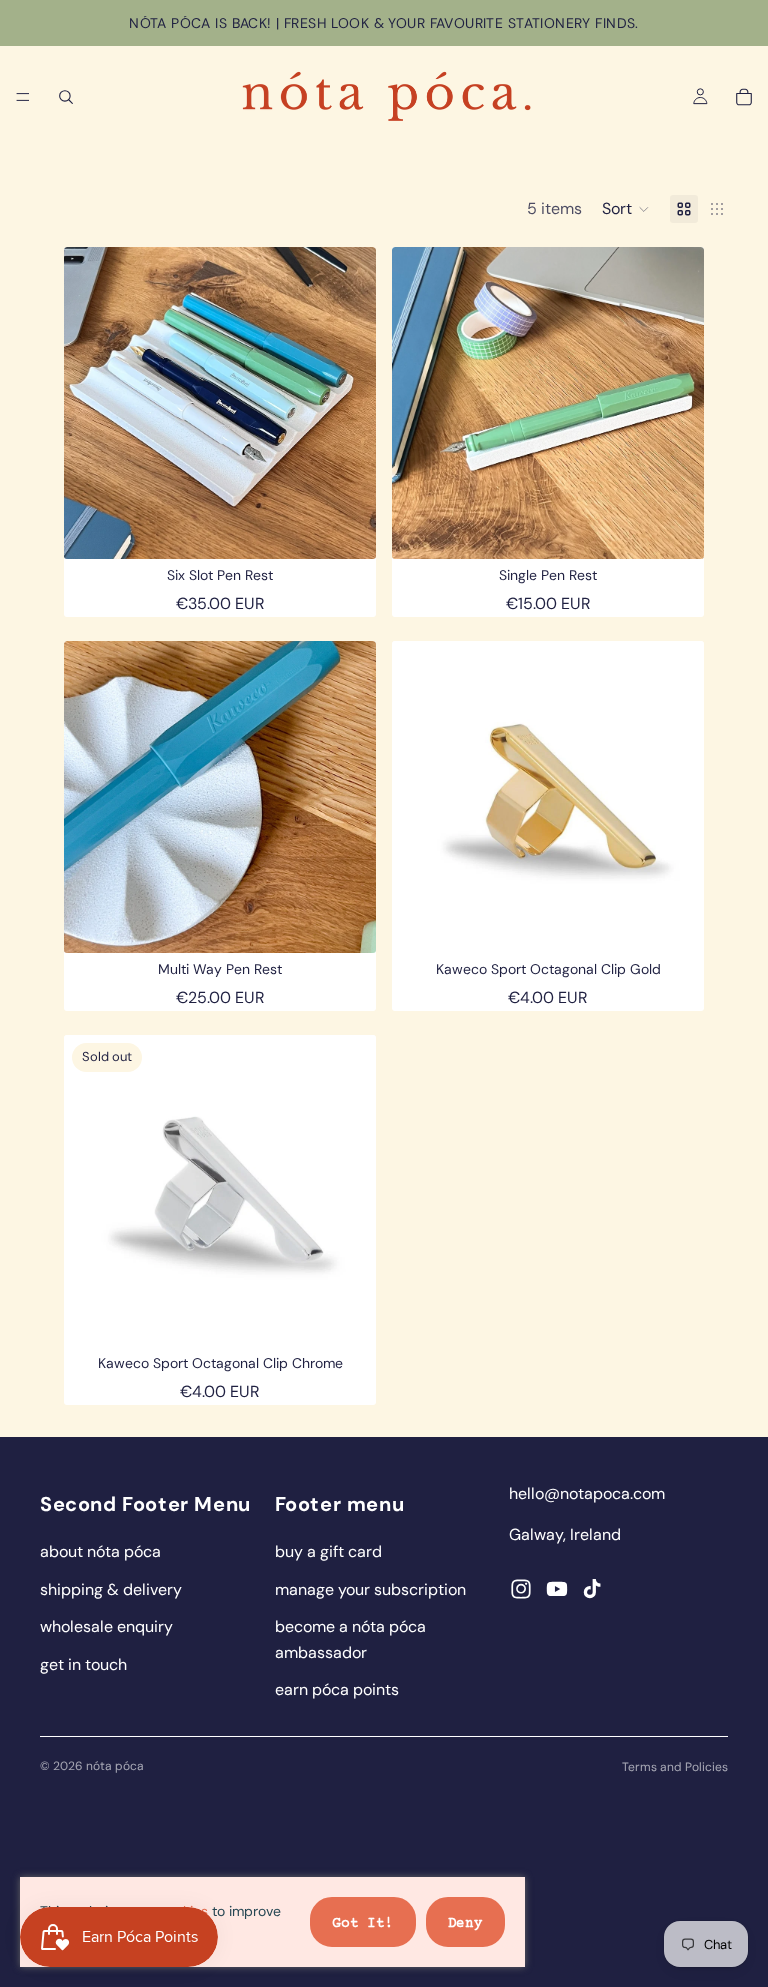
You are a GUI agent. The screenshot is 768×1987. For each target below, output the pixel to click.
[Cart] (744, 97)
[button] (626, 209)
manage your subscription (370, 1589)
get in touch (83, 1664)
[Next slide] (346, 403)
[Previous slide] (94, 403)
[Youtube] (557, 1589)
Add (362, 527)
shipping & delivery (111, 1589)
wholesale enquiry (106, 1626)
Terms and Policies (675, 1767)
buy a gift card (328, 1551)
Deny (465, 1924)
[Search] (66, 97)
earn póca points (337, 1689)
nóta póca (115, 1766)
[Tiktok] (592, 1589)
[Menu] (23, 97)
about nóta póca (100, 1551)
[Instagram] (521, 1589)
